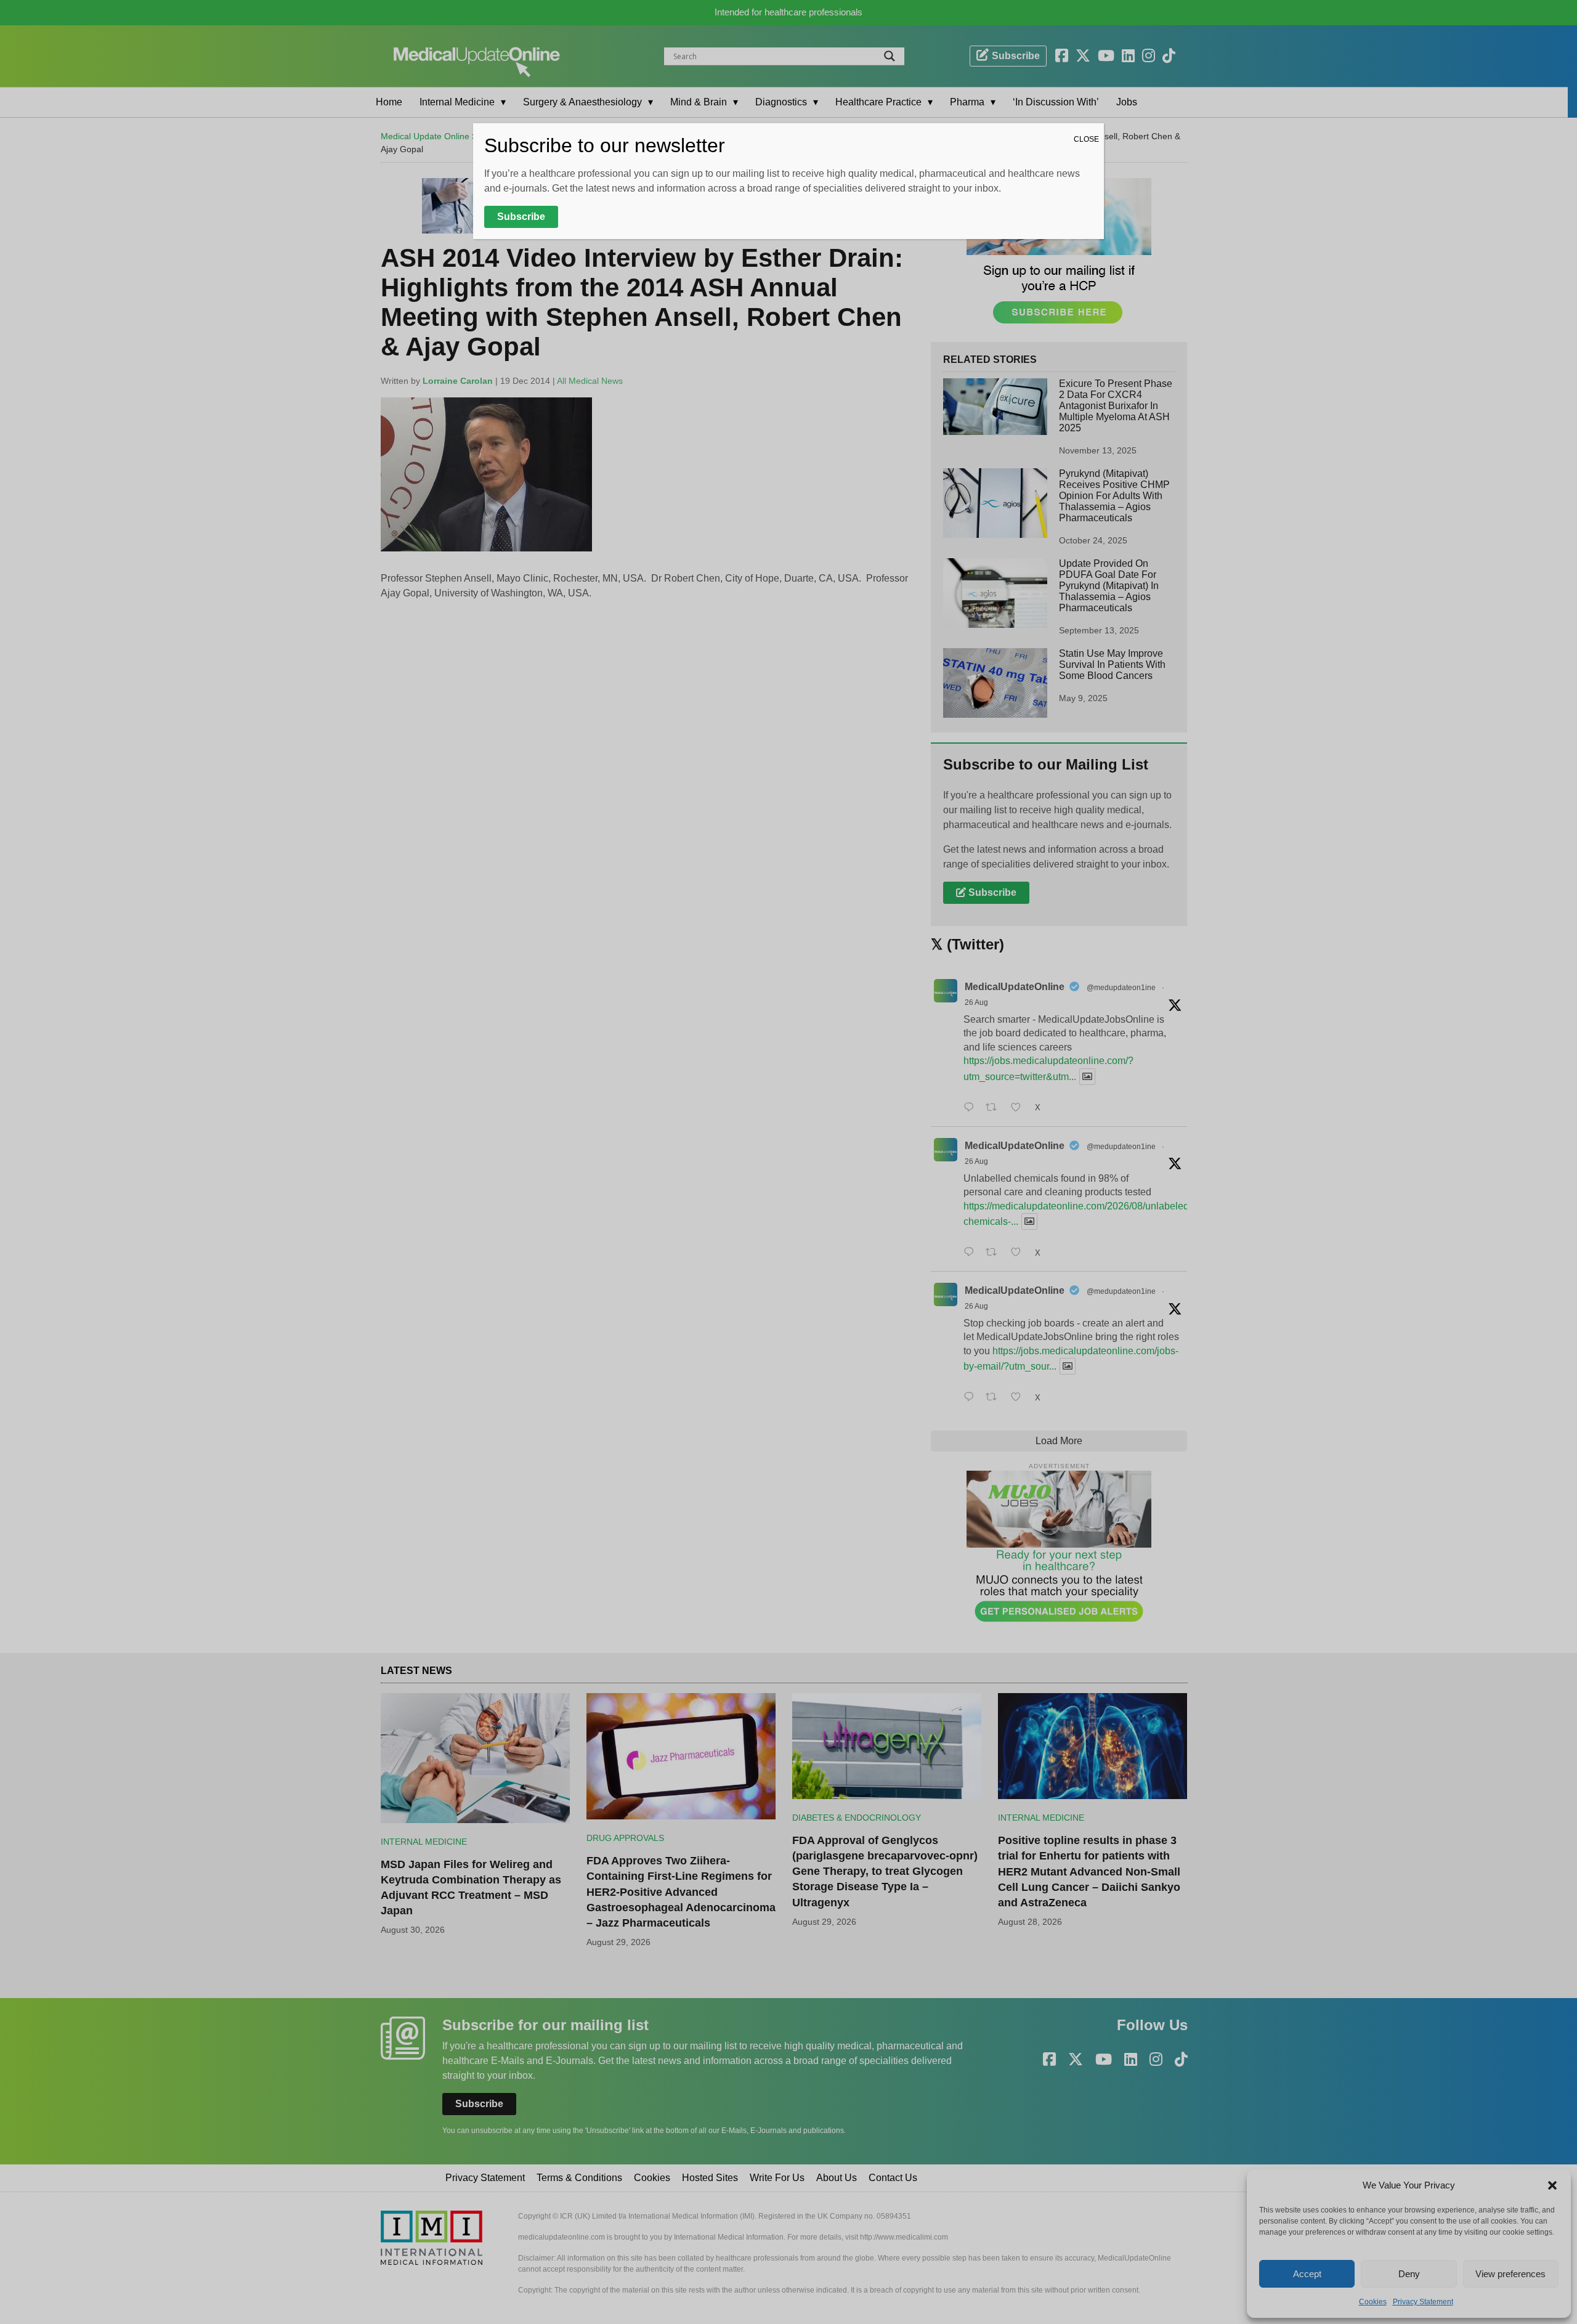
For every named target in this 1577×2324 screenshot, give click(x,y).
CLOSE (1086, 139)
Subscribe (521, 217)
